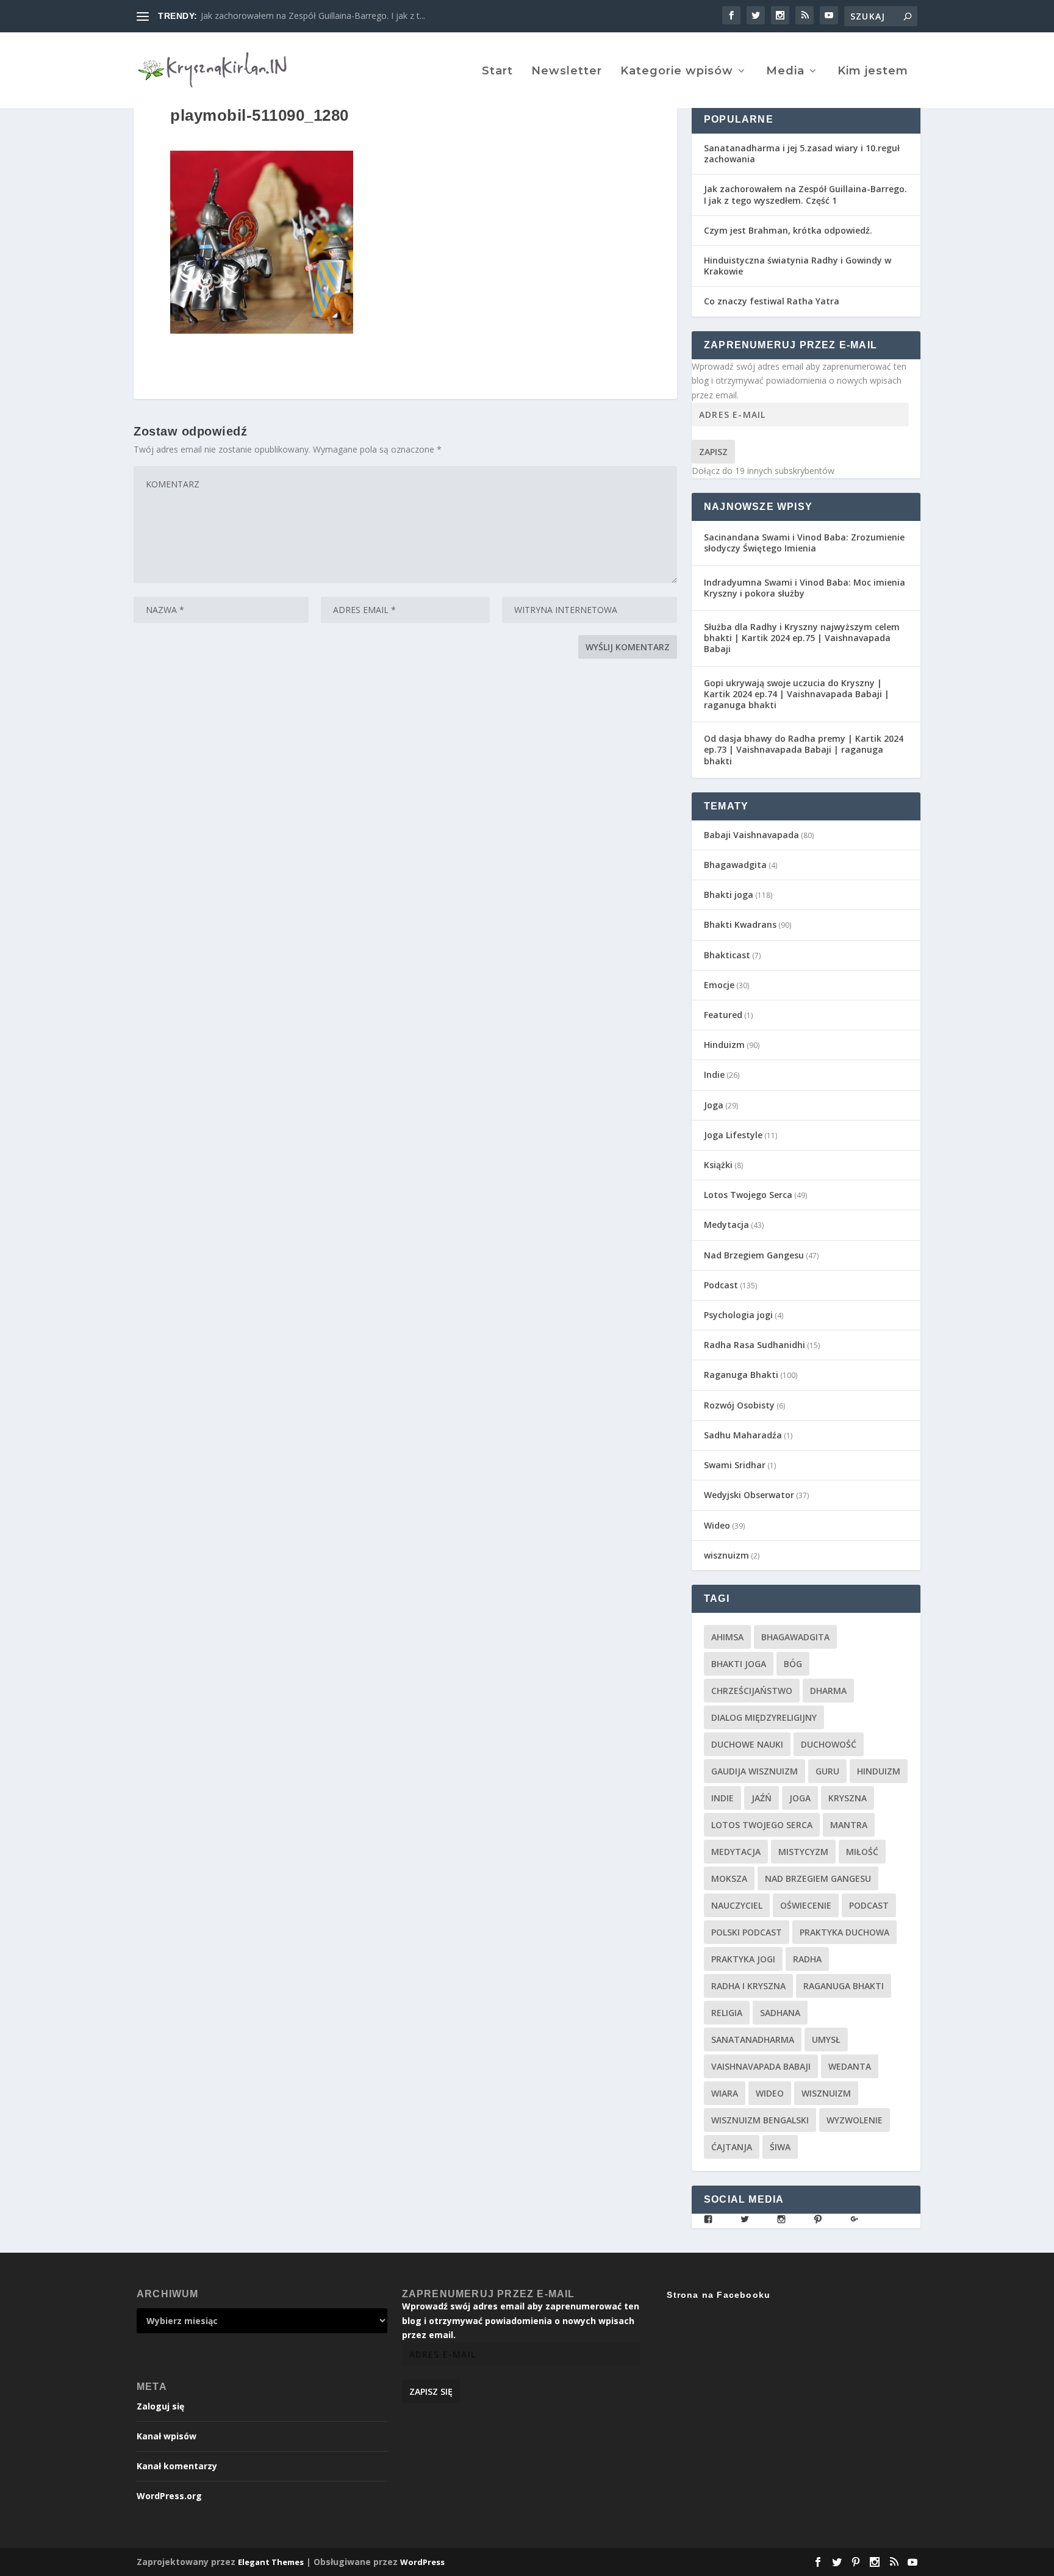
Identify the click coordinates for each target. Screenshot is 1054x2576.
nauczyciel (737, 1905)
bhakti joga (739, 1664)
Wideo (717, 1525)
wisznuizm (726, 1555)
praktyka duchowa (844, 1932)
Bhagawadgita (735, 865)
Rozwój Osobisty (739, 1405)
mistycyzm (803, 1852)
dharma (828, 1691)
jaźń (762, 1798)
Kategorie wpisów (677, 72)
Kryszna (848, 1798)
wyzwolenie (855, 2120)
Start (497, 72)
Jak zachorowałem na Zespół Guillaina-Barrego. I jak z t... (313, 16)
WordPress (422, 2562)
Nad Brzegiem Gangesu (754, 1255)
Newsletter (567, 72)
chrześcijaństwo (752, 1691)
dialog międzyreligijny (764, 1717)
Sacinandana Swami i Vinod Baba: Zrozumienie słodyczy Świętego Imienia (804, 543)
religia (727, 2013)
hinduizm (879, 1771)
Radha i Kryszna (748, 1986)
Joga (714, 1105)
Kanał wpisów (167, 2436)
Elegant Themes (271, 2562)
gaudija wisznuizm (755, 1771)
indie (722, 1798)
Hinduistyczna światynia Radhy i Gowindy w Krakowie (798, 266)
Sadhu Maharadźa (743, 1435)
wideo (770, 2093)
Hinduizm (724, 1045)
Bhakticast (727, 955)
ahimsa (727, 1637)
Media (785, 72)
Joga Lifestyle (733, 1135)
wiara (725, 2093)
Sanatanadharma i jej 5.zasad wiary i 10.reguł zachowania (802, 153)
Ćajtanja (732, 2147)
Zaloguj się (160, 2406)
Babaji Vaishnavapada (751, 835)
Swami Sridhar (735, 1465)
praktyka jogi (743, 1959)
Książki (718, 1165)
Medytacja (726, 1225)
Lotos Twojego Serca (748, 1195)
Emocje (719, 985)
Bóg (793, 1664)
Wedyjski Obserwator (749, 1495)
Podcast (721, 1285)
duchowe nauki (747, 1744)
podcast (869, 1905)
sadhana (780, 2013)
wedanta (850, 2066)
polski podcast (747, 1932)
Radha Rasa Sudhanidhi (755, 1345)
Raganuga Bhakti (741, 1375)
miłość (862, 1852)
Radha (807, 1959)
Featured (723, 1015)
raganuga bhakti (844, 1986)
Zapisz (713, 452)
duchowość (829, 1744)
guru (827, 1771)
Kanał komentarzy (177, 2466)
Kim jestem (873, 72)
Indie (714, 1075)
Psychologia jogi (738, 1315)
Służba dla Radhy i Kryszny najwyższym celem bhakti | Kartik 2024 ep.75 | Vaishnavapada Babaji (802, 638)
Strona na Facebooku (719, 2295)
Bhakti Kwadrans (740, 924)
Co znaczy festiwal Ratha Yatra (772, 301)
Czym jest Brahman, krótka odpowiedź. (788, 230)
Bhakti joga (729, 895)
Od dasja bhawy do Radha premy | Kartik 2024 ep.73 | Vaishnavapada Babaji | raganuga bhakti (804, 749)
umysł (826, 2040)
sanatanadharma (753, 2040)
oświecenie (806, 1905)
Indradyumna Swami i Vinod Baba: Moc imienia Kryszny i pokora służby (805, 588)
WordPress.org (169, 2496)
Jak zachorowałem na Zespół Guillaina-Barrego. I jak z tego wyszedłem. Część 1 (805, 194)
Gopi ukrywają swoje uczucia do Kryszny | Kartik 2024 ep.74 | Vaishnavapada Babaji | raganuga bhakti (797, 694)
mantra (849, 1825)
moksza (729, 1878)
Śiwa (780, 2147)
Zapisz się (431, 2391)
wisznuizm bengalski (760, 2120)
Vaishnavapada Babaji (761, 2066)
